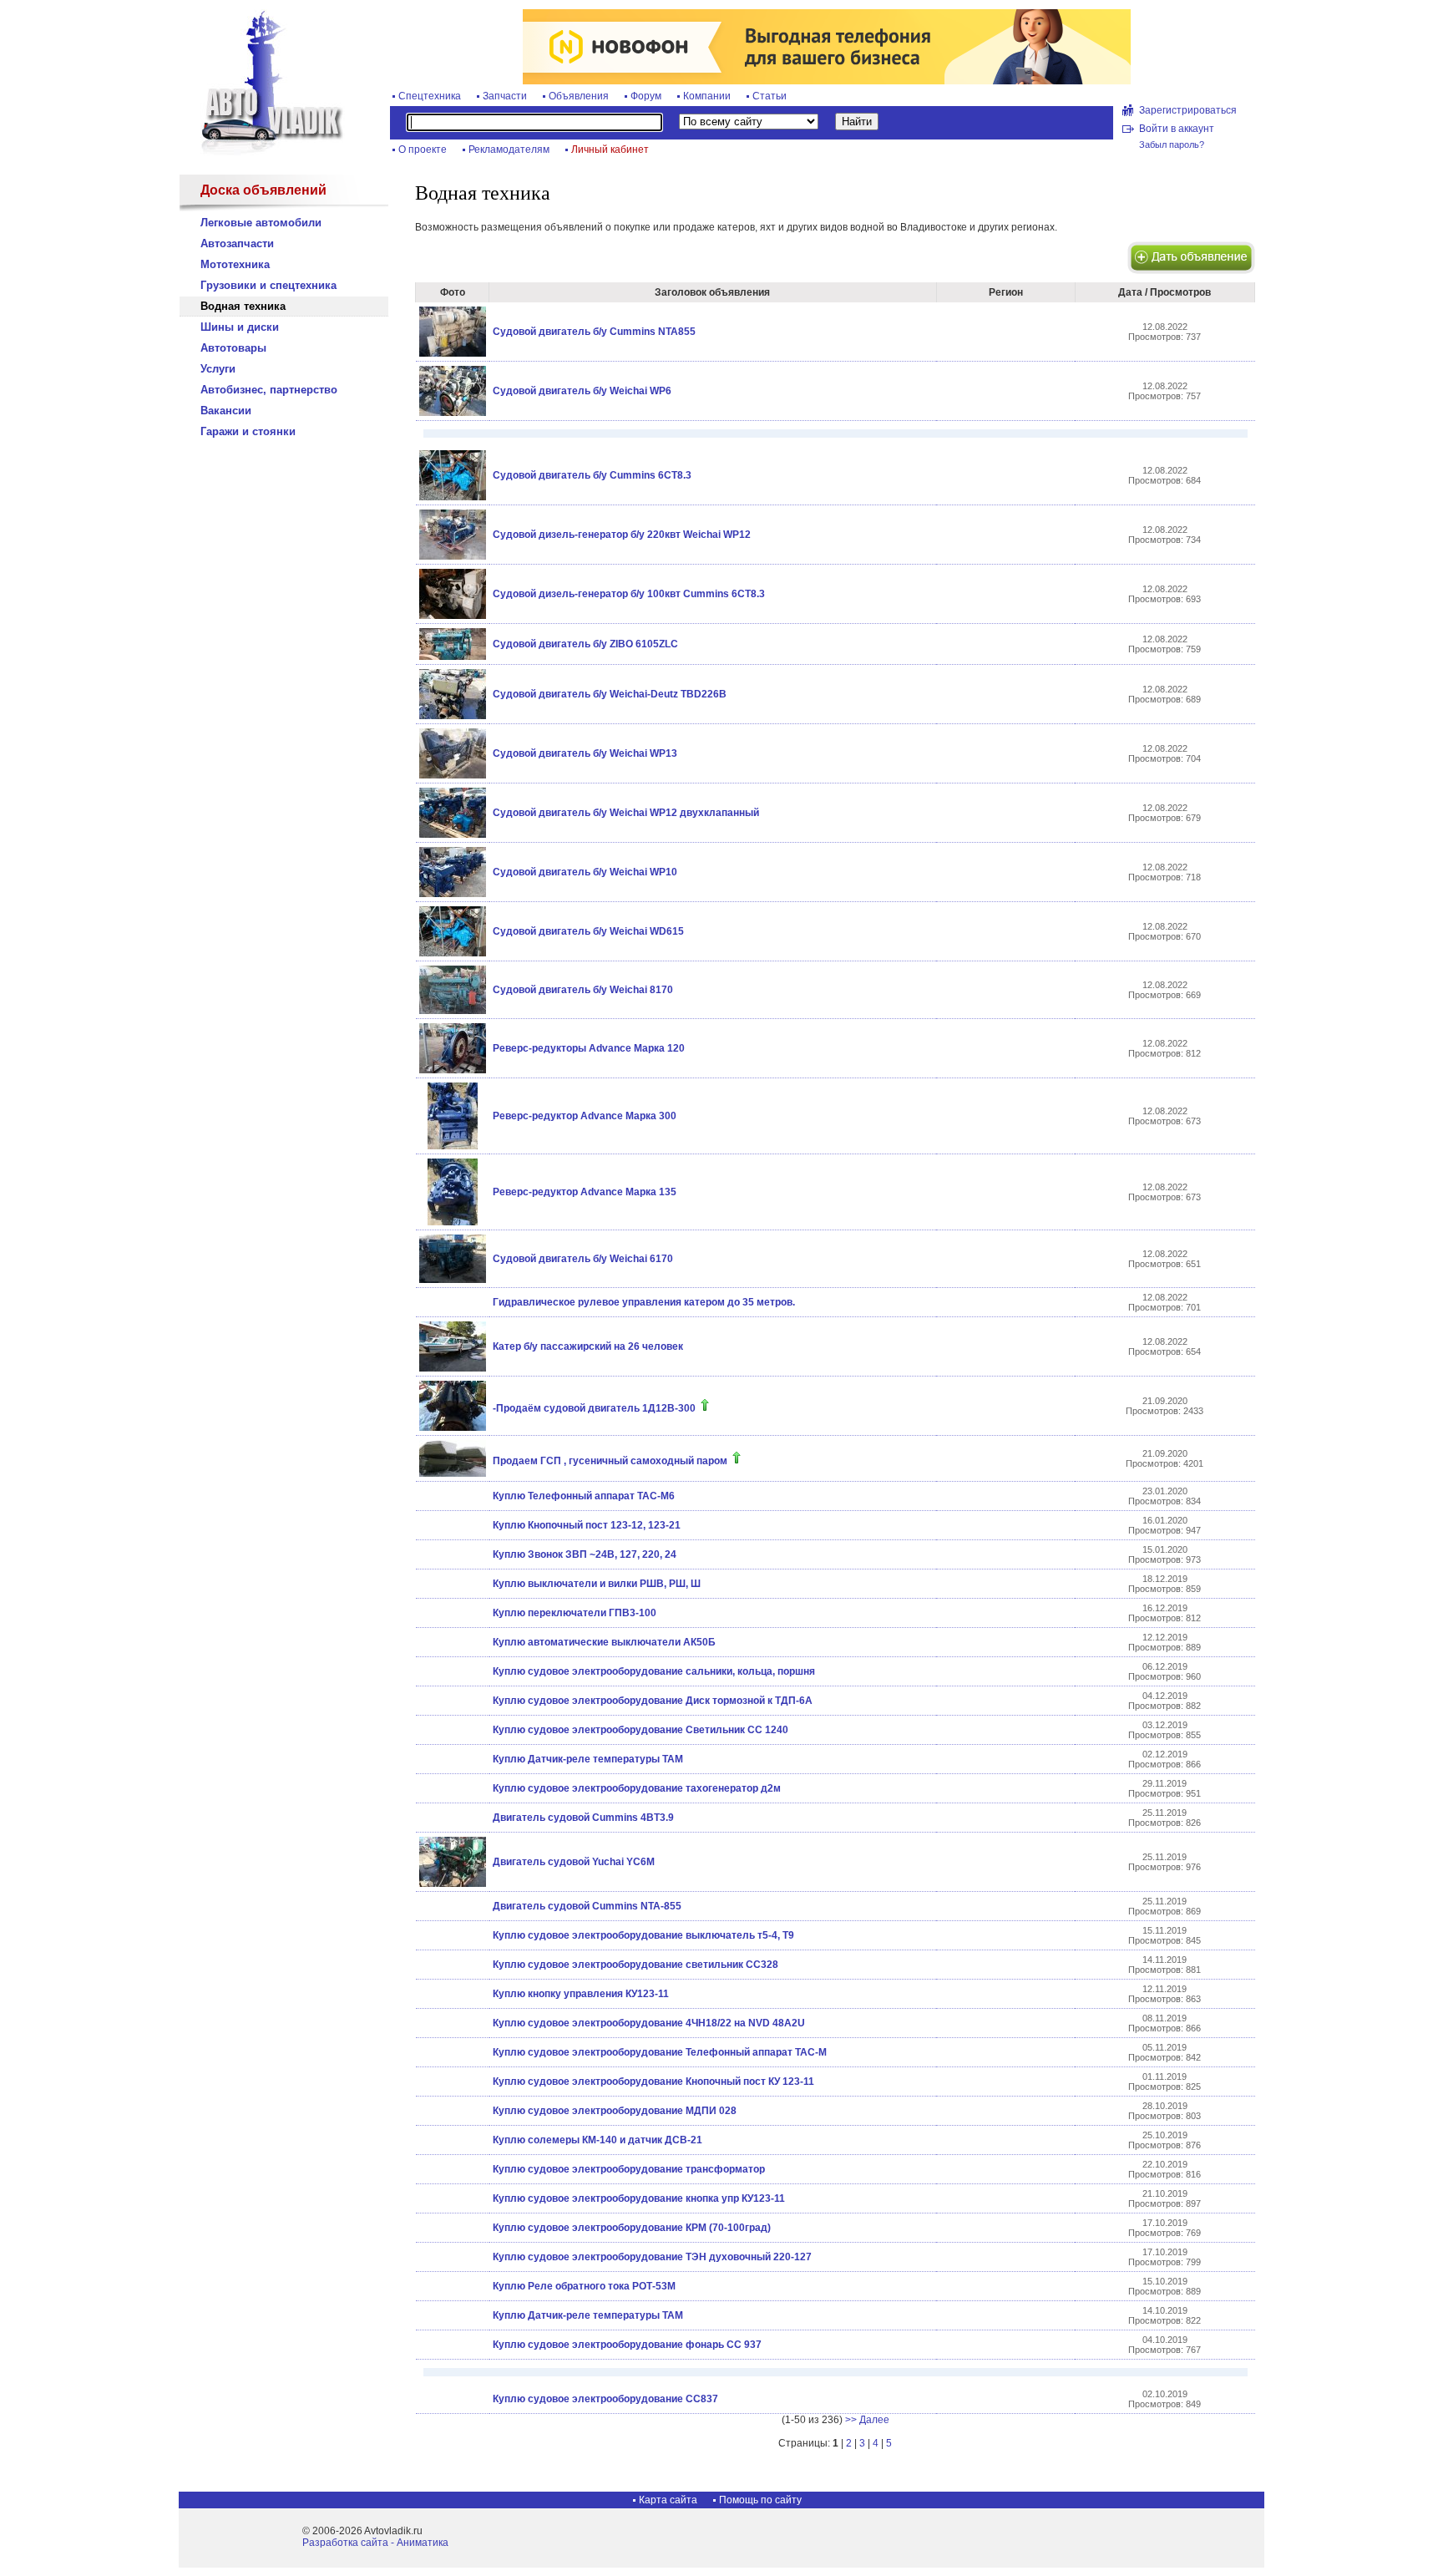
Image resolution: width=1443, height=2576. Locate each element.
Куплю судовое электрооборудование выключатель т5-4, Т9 (643, 1935)
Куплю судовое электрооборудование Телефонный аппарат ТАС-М (660, 2052)
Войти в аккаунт (1177, 129)
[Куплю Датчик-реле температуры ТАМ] (452, 1759)
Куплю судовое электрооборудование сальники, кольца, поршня (654, 1671)
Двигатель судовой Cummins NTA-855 (587, 1906)
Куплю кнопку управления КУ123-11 (581, 1994)
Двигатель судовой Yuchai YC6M (574, 1862)
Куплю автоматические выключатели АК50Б (604, 1642)
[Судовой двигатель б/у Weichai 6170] (453, 1280)
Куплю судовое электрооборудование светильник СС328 (635, 1965)
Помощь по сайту (760, 2500)
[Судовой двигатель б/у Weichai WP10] (453, 894)
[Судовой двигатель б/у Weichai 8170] (453, 1011)
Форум (646, 96)
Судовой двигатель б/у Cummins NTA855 (594, 332)
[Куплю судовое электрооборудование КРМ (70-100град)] (452, 2228)
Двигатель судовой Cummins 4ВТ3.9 (583, 1818)
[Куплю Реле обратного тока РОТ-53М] (452, 2286)
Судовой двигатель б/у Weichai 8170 (583, 990)
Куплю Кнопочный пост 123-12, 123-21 (587, 1525)
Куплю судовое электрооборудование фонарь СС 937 (627, 2345)
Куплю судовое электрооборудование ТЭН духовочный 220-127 (652, 2257)
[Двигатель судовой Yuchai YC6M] (453, 1884)
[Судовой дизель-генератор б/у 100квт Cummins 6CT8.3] (453, 616)
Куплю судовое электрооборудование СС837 (605, 2399)
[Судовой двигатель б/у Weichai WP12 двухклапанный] (453, 834)
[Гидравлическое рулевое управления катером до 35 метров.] (452, 1302)
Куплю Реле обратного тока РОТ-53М (584, 2286)
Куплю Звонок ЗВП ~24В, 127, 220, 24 (585, 1554)
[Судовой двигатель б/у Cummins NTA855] (453, 353)
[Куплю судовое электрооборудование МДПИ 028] (452, 2111)
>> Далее (867, 2420)
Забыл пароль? (1172, 145)
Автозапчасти (237, 243)
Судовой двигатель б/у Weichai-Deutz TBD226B (610, 694)
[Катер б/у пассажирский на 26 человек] (453, 1368)
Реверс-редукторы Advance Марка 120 (589, 1048)
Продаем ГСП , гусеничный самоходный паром (610, 1461)
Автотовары (233, 348)
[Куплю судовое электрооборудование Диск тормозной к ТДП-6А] (452, 1701)
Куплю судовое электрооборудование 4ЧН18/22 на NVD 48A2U (649, 2023)
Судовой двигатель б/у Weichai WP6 (582, 391)
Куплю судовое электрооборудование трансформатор (629, 2169)
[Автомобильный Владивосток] (262, 152)
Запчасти (505, 96)
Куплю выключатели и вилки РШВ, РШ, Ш (597, 1584)
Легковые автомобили (261, 223)
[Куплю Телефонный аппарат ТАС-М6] (452, 1496)
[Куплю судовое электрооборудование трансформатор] (452, 2169)
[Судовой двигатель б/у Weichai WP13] (453, 775)
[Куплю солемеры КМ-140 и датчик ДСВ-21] (452, 2140)
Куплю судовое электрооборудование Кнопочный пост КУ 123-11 (653, 2082)
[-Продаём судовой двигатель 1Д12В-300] (453, 1427)
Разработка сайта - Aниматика (375, 2543)
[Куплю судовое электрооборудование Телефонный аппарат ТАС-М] (452, 2052)
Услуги (218, 369)
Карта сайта (668, 2500)
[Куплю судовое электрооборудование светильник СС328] (452, 1965)
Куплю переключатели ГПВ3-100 (575, 1613)
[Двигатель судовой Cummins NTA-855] (452, 1906)
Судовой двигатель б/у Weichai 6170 (583, 1259)
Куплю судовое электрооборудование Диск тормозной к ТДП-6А (653, 1701)
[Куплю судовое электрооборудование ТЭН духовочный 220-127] (452, 2257)
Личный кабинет (610, 150)
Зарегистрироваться (1188, 110)
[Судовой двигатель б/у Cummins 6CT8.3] (453, 497)
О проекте (423, 150)
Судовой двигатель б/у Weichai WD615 (588, 931)
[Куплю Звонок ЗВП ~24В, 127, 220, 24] (452, 1554)
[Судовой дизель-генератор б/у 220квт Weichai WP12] (453, 556)
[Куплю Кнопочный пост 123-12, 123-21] (452, 1525)
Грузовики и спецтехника (268, 285)
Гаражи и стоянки (248, 431)
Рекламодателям (509, 150)
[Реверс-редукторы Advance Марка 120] (453, 1070)
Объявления (579, 96)
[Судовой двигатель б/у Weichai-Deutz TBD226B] (453, 716)
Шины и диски (240, 327)
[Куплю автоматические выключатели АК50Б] (452, 1642)
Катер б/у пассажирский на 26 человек (588, 1346)
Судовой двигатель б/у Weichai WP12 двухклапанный (626, 813)
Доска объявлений (263, 190)
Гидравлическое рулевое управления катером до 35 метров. (644, 1302)
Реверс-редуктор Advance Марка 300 (585, 1116)
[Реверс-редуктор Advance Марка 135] (453, 1222)
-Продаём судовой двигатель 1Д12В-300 (594, 1408)
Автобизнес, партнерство (269, 390)
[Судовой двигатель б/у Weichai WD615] (453, 953)
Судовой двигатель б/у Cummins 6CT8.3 (592, 475)
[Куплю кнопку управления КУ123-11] (452, 1994)
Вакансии (226, 411)
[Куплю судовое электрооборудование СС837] (452, 2399)
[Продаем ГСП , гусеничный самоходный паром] (453, 1473)
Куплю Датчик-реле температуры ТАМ (588, 1759)
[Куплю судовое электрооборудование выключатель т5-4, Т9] (452, 1935)
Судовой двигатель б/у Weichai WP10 (585, 872)
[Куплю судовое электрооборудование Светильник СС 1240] (452, 1730)
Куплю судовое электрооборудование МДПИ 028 (615, 2111)
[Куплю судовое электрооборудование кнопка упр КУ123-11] (452, 2198)
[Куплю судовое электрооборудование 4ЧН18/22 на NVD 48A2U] (452, 2023)
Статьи (770, 96)
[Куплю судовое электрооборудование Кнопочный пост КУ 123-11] (452, 2082)
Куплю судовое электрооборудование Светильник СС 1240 (640, 1730)
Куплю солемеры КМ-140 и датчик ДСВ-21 (597, 2140)
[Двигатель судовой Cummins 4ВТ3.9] (452, 1818)
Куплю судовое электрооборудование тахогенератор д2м (637, 1788)
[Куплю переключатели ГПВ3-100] (452, 1613)
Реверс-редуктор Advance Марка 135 (585, 1192)
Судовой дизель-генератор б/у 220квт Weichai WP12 (622, 535)
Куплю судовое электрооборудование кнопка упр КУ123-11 (639, 2198)
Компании (707, 96)
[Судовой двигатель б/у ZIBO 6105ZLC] (453, 657)
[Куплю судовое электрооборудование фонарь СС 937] (452, 2345)
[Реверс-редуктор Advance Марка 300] (453, 1146)
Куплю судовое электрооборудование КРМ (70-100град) (632, 2228)
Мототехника (235, 264)
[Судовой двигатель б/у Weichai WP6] (453, 413)
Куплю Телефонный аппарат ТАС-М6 (584, 1496)
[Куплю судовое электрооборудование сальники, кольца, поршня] (452, 1671)
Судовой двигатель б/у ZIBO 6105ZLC (585, 644)
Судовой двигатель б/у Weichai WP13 (585, 753)
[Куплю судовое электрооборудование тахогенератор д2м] (452, 1788)
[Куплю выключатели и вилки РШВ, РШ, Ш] (452, 1584)
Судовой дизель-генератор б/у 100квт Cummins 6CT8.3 (629, 594)
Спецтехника (430, 96)
